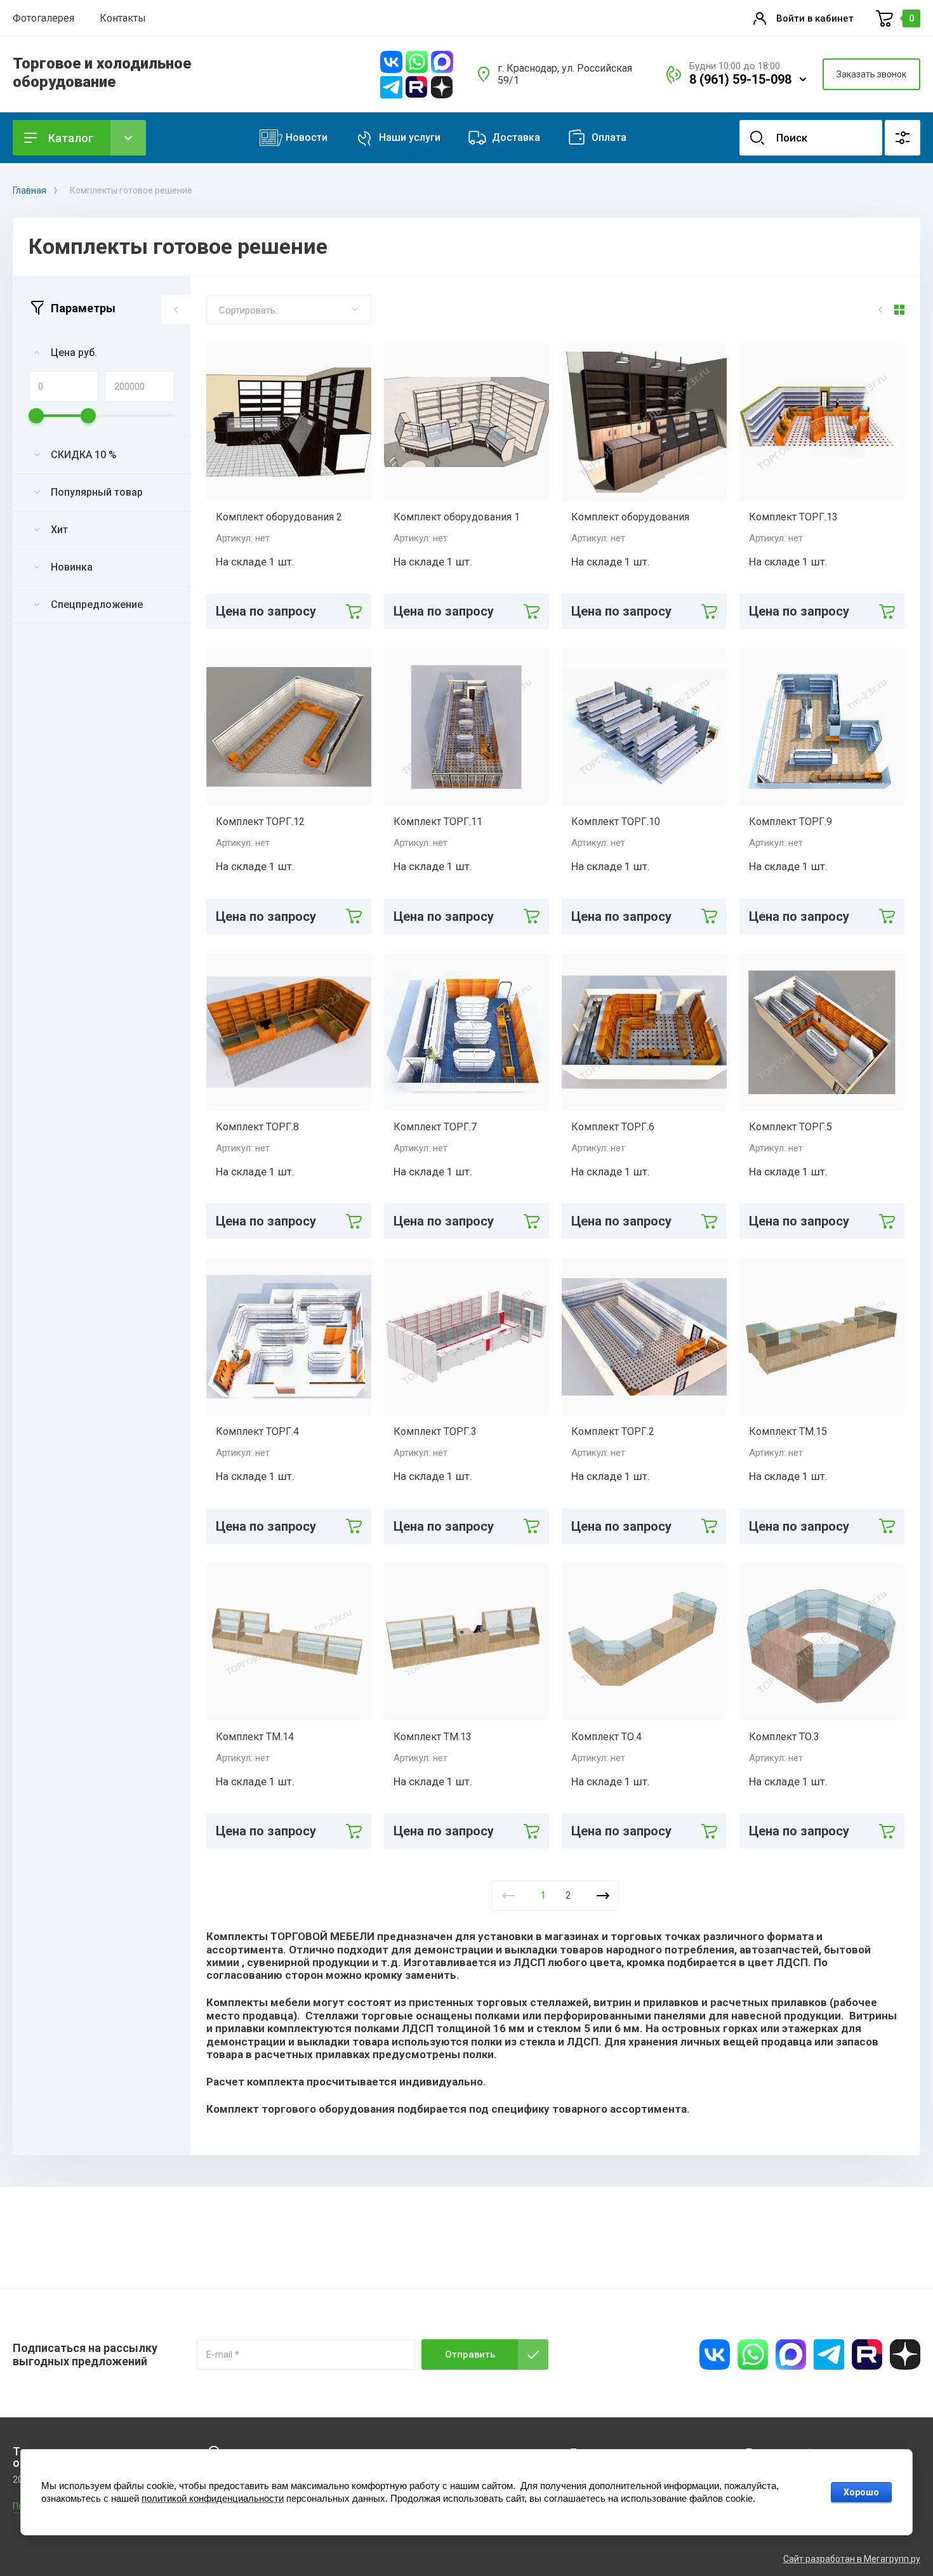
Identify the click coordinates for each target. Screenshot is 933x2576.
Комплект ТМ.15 (788, 1431)
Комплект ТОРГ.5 (791, 1127)
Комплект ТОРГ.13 (793, 517)
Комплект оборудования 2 (279, 517)
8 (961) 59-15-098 (740, 79)
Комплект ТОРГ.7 (435, 1127)
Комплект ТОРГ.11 (438, 822)
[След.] (603, 1896)
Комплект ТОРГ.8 (257, 1127)
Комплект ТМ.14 (255, 1737)
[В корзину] (354, 611)
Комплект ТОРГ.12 (260, 822)
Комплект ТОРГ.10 (616, 822)
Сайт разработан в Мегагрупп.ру (852, 2559)
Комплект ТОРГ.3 (435, 1431)
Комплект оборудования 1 (457, 517)
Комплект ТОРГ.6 (613, 1127)
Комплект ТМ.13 (433, 1737)
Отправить (470, 2355)
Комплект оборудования (630, 517)
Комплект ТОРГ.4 (257, 1431)
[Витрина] (899, 310)
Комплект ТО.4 (606, 1737)
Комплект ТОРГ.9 (791, 822)
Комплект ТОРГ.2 (613, 1431)
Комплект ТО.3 (784, 1737)
